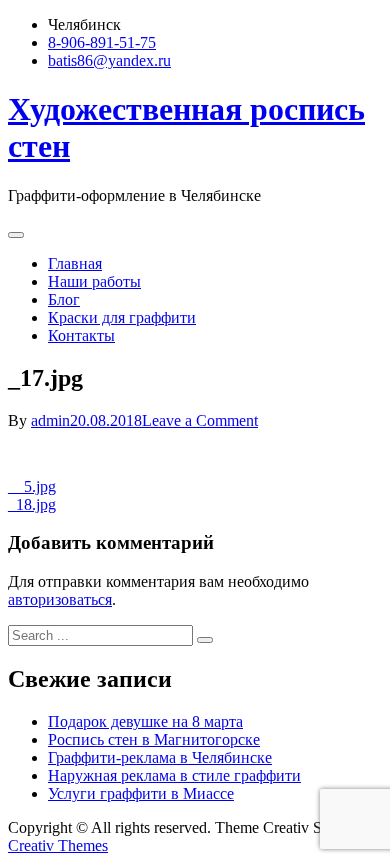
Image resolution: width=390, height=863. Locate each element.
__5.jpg (32, 486)
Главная (75, 263)
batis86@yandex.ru (109, 60)
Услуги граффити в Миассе (141, 793)
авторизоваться (60, 599)
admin (50, 420)
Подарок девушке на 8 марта (145, 721)
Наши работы (94, 281)
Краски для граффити (122, 317)
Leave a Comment (200, 420)
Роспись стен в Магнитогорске (154, 739)
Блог (64, 299)
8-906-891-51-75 (102, 42)
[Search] (205, 640)
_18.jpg (32, 504)
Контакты (81, 335)
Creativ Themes (58, 845)
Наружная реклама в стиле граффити (174, 775)
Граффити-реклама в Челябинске (160, 757)
